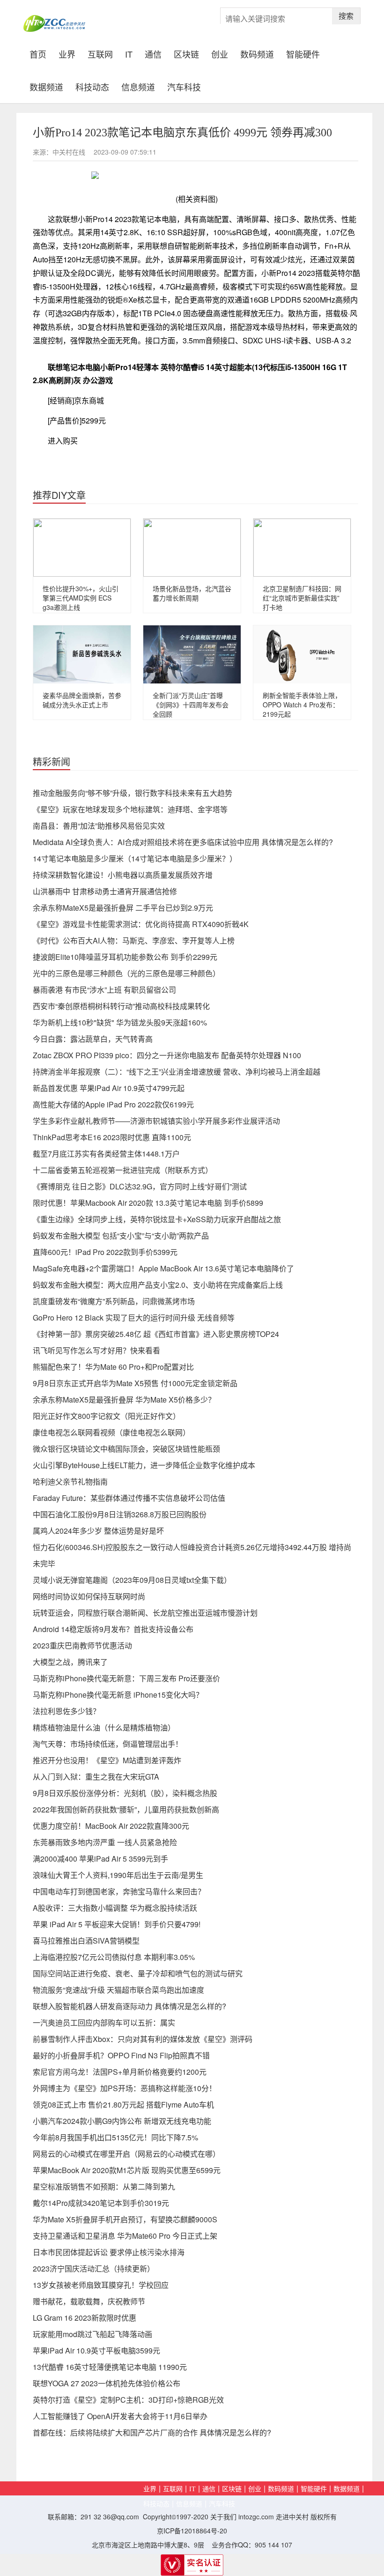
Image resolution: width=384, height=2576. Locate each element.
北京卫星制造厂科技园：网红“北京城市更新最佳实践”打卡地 (302, 598)
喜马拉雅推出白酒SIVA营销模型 (86, 1941)
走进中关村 (292, 2517)
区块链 (186, 53)
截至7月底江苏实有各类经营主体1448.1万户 (106, 1154)
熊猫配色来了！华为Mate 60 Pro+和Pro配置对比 (113, 1367)
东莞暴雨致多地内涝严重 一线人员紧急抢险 (105, 1842)
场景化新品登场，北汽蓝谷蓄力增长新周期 (192, 593)
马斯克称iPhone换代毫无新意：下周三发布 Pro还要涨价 (126, 1678)
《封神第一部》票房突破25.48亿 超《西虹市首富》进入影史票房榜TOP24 (156, 1334)
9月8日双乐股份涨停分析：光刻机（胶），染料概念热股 (125, 1793)
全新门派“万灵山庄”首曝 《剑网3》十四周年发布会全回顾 (191, 705)
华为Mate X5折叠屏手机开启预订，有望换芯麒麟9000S (125, 2219)
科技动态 (92, 86)
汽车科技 (184, 86)
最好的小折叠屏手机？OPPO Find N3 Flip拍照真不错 (121, 2055)
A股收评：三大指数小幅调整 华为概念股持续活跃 (115, 1908)
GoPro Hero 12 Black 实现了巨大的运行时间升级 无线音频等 (134, 1318)
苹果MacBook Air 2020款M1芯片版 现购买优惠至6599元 (127, 2170)
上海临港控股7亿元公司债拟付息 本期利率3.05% (114, 1957)
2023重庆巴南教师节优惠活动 (82, 1645)
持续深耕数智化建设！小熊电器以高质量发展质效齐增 (123, 875)
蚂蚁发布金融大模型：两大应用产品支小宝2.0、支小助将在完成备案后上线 (158, 1285)
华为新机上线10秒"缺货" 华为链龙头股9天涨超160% (120, 1022)
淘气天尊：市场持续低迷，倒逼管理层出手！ (108, 1744)
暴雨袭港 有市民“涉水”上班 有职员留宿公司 (104, 990)
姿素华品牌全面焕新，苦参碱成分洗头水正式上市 (82, 700)
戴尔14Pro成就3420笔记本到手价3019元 (101, 2203)
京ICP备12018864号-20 (192, 2531)
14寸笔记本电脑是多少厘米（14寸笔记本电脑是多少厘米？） (135, 858)
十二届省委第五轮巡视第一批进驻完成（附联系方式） (123, 1170)
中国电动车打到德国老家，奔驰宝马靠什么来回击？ (119, 1891)
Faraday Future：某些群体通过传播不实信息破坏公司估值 (129, 1498)
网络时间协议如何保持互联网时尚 (89, 1596)
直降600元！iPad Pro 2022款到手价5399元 (105, 1252)
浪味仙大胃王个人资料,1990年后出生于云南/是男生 (118, 1875)
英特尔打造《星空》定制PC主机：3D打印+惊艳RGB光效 (128, 2400)
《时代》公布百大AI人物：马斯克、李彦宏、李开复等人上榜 (134, 940)
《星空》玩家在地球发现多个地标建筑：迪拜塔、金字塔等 (130, 809)
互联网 (100, 53)
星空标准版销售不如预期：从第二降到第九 (104, 2186)
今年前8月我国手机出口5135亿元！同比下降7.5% (115, 2137)
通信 (153, 53)
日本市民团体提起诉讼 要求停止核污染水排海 (109, 2252)
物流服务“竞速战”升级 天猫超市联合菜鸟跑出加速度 (118, 1990)
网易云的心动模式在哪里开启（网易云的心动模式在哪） (126, 2154)
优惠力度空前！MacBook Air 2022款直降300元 (111, 1826)
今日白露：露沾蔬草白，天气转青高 (93, 1039)
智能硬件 (303, 53)
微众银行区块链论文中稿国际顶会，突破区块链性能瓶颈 (126, 1449)
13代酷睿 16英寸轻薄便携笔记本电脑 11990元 (110, 2367)
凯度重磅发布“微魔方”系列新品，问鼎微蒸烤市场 (114, 1301)
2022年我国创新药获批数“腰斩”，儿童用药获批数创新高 (126, 1809)
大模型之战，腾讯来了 (70, 1662)
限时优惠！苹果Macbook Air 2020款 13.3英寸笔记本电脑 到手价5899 (148, 1203)
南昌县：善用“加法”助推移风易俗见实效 (99, 826)
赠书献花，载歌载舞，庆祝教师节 (89, 2301)
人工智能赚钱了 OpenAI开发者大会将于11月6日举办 (120, 2416)
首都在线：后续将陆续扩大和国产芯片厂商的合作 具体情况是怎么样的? (152, 2432)
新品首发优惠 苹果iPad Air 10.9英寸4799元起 (109, 1088)
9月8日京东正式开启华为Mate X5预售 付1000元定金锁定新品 (135, 1383)
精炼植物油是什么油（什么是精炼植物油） (104, 1727)
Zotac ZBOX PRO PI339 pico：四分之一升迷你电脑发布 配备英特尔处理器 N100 (167, 1055)
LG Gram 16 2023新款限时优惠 (85, 2318)
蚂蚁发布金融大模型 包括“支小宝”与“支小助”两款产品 (121, 1236)
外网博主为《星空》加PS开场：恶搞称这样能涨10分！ (125, 2088)
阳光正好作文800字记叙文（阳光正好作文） (107, 1416)
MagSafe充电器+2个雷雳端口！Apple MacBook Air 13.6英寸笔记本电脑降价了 (163, 1268)
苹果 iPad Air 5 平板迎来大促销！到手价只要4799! (117, 1924)
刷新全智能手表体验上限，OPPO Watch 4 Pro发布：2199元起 (302, 705)
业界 (67, 53)
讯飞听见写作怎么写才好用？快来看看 (96, 1350)
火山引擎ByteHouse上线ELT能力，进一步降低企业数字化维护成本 (144, 1465)
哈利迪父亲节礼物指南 (70, 1481)
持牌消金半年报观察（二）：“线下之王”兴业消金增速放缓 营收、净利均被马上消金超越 (177, 1072)
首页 (41, 53)
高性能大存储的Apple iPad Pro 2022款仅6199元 (113, 1104)
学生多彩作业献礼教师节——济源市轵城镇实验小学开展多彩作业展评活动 (156, 1121)
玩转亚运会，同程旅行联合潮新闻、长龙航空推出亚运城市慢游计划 (145, 1613)
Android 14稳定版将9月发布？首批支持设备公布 (113, 1629)
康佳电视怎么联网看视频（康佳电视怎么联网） (111, 1432)
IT (129, 53)
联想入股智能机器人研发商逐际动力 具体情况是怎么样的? (129, 2006)
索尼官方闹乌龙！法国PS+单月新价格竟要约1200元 (120, 2072)
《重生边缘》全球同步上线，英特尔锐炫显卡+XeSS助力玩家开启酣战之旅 (157, 1219)
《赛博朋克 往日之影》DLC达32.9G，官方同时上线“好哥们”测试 (140, 1186)
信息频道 (138, 86)
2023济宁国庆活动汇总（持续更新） (94, 2268)
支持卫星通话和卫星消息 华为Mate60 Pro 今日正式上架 (125, 2236)
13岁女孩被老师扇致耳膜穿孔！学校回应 (101, 2285)
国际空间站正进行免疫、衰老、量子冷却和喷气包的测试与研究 (138, 1973)
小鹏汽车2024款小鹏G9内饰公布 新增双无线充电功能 (122, 2121)
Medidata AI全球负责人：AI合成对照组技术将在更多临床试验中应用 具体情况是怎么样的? (183, 842)
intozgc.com (256, 2517)
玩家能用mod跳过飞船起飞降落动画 (92, 2334)
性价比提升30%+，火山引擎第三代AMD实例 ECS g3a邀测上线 (81, 598)
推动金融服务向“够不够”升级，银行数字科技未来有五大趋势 (133, 793)
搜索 (346, 16)
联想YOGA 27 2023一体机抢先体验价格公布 (107, 2383)
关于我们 (223, 2517)
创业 (220, 53)
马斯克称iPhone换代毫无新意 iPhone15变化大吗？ (118, 1695)
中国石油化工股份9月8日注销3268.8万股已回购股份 (120, 1514)
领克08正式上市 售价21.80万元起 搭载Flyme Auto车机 (123, 2105)
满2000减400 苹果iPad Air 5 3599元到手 (100, 1859)
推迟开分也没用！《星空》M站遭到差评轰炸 (107, 1760)
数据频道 (46, 86)
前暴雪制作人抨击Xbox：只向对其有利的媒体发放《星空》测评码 (143, 2039)
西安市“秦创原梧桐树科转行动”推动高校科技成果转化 (121, 1006)
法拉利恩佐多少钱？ (66, 1711)
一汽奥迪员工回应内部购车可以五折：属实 (104, 2023)
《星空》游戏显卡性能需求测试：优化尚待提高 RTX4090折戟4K (141, 924)
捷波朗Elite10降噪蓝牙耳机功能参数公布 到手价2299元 (125, 957)
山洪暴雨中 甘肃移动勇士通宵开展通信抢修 (105, 891)
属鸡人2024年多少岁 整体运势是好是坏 (98, 1531)
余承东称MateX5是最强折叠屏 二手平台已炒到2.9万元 (123, 908)
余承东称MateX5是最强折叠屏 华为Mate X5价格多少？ (124, 1399)
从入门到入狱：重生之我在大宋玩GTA (96, 1777)
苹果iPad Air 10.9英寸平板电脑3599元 (96, 2350)
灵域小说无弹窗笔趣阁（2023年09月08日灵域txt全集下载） (132, 1580)
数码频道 (257, 53)
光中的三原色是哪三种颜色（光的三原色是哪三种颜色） (126, 973)
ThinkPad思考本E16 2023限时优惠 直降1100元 (112, 1137)
